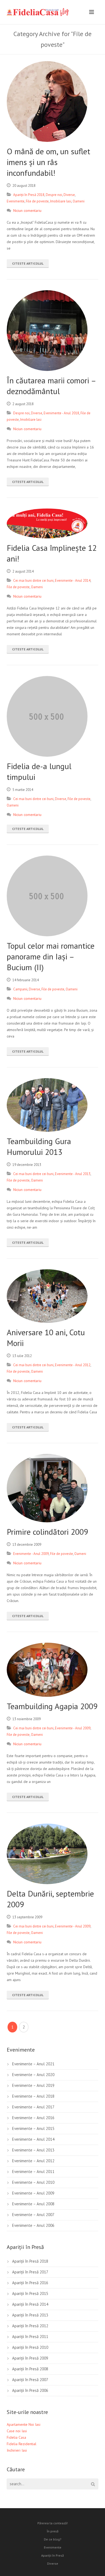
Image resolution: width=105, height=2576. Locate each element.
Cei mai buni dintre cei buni (33, 581)
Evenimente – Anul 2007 (33, 2215)
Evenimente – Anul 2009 (33, 2193)
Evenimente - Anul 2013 (73, 1174)
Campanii (20, 989)
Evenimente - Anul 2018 (61, 413)
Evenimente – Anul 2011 (33, 2172)
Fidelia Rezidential (22, 2444)
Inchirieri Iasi (17, 2450)
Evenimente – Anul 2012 (33, 2161)
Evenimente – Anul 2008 (33, 2204)
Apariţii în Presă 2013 (30, 2315)
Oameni (79, 201)
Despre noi (54, 195)
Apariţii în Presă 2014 (30, 2304)
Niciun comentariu (27, 211)
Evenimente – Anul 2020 (33, 2075)
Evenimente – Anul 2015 (33, 2128)
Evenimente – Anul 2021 (33, 2064)
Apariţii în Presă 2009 (30, 2358)
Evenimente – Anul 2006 (33, 2225)
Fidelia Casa (16, 2437)
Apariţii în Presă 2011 (30, 2337)
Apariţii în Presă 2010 (30, 2347)
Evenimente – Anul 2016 (33, 2118)
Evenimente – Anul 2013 (33, 2150)
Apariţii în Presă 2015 (30, 2293)
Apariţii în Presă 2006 (30, 2390)
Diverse (69, 195)
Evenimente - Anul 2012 (73, 1365)
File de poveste (37, 201)
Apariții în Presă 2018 (29, 195)
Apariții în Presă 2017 (30, 2272)
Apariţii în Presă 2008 (30, 2369)
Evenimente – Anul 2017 (33, 2107)
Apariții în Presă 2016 (30, 2283)
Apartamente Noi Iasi (24, 2424)
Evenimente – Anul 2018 (33, 2096)
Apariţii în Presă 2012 (30, 2326)
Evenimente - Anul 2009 (31, 1554)
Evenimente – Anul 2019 (33, 2085)
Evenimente (16, 201)
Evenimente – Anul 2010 (33, 2182)
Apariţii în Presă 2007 (30, 2380)
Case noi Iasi (17, 2431)
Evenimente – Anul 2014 (33, 2139)
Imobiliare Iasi (61, 201)
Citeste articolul (28, 263)
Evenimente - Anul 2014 (73, 581)
